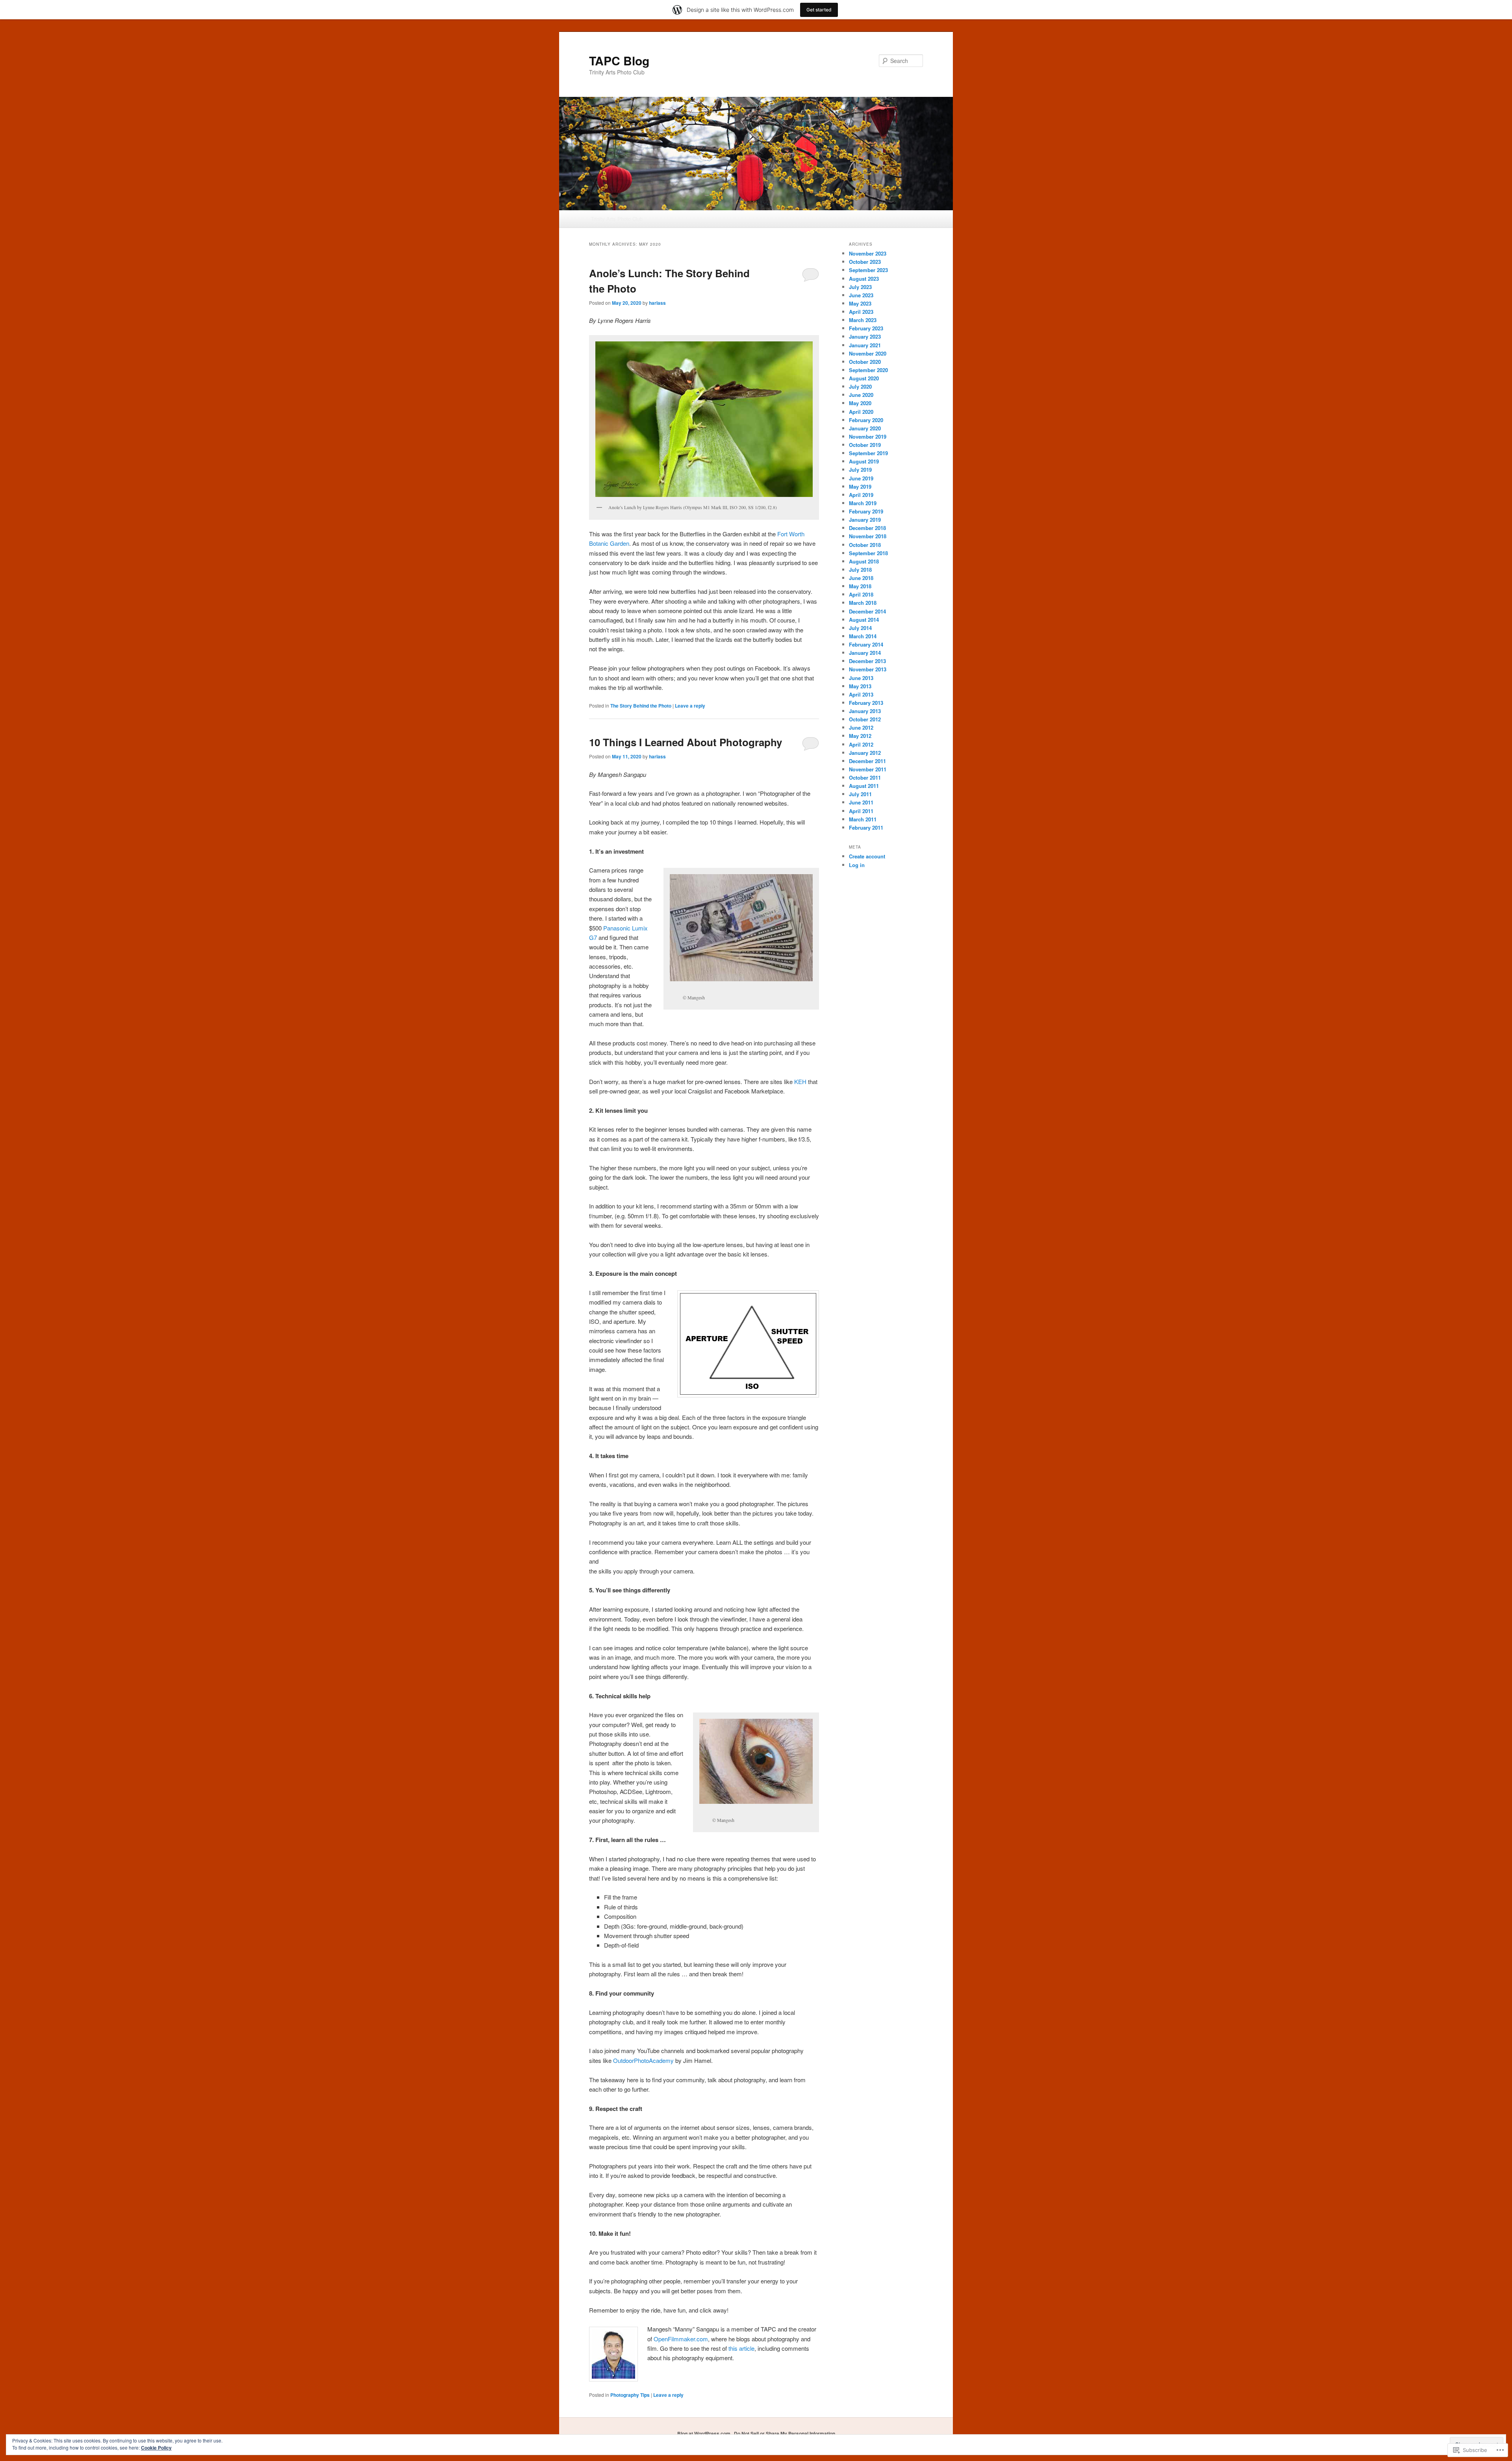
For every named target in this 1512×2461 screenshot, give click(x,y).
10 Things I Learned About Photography (686, 742)
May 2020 (860, 403)
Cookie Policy (156, 2448)
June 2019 (861, 478)
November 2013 (868, 669)
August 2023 (864, 279)
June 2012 (861, 727)
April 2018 (861, 594)
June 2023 (861, 295)
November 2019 (868, 436)
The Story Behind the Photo (641, 706)
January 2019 (865, 520)
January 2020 (865, 428)
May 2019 (860, 486)
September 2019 (868, 453)
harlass (657, 303)
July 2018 (860, 570)
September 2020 (868, 370)
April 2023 (861, 312)
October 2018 (865, 545)
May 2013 (860, 686)
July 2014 (860, 628)
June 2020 (861, 395)
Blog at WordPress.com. (704, 2433)
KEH (800, 1081)
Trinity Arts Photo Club (617, 219)
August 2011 (864, 786)
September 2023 (868, 270)
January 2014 (865, 653)
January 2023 (865, 336)
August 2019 (864, 461)
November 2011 (868, 769)
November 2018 (868, 536)
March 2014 (863, 636)
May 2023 (860, 303)
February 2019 (866, 511)
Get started (819, 10)
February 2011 (866, 827)
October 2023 (865, 262)
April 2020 (861, 412)
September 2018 (868, 553)
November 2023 (868, 253)
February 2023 (866, 328)
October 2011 (865, 777)
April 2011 (861, 811)
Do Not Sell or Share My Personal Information (785, 2433)
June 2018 (861, 578)
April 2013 (861, 694)
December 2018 (867, 528)
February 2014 (866, 644)
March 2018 (863, 603)
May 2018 (860, 586)
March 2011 (863, 819)
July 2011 (860, 794)
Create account (867, 856)
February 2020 (866, 420)
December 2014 (867, 611)
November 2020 (868, 353)
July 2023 (860, 287)
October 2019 (865, 445)
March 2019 (863, 503)
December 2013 (867, 661)
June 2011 (861, 802)
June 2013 (861, 678)
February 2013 (866, 703)
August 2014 (864, 620)
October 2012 (865, 719)
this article (741, 2348)
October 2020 (865, 362)
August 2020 (864, 378)
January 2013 (865, 711)
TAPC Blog (619, 60)
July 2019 (860, 470)
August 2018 (864, 561)
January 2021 (865, 345)
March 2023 (863, 320)
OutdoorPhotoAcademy (643, 2060)
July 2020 (860, 386)
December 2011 (867, 761)
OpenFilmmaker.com (681, 2339)
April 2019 (861, 495)
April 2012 (861, 744)
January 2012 (865, 753)
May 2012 (860, 736)
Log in (857, 865)
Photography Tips (630, 2395)
